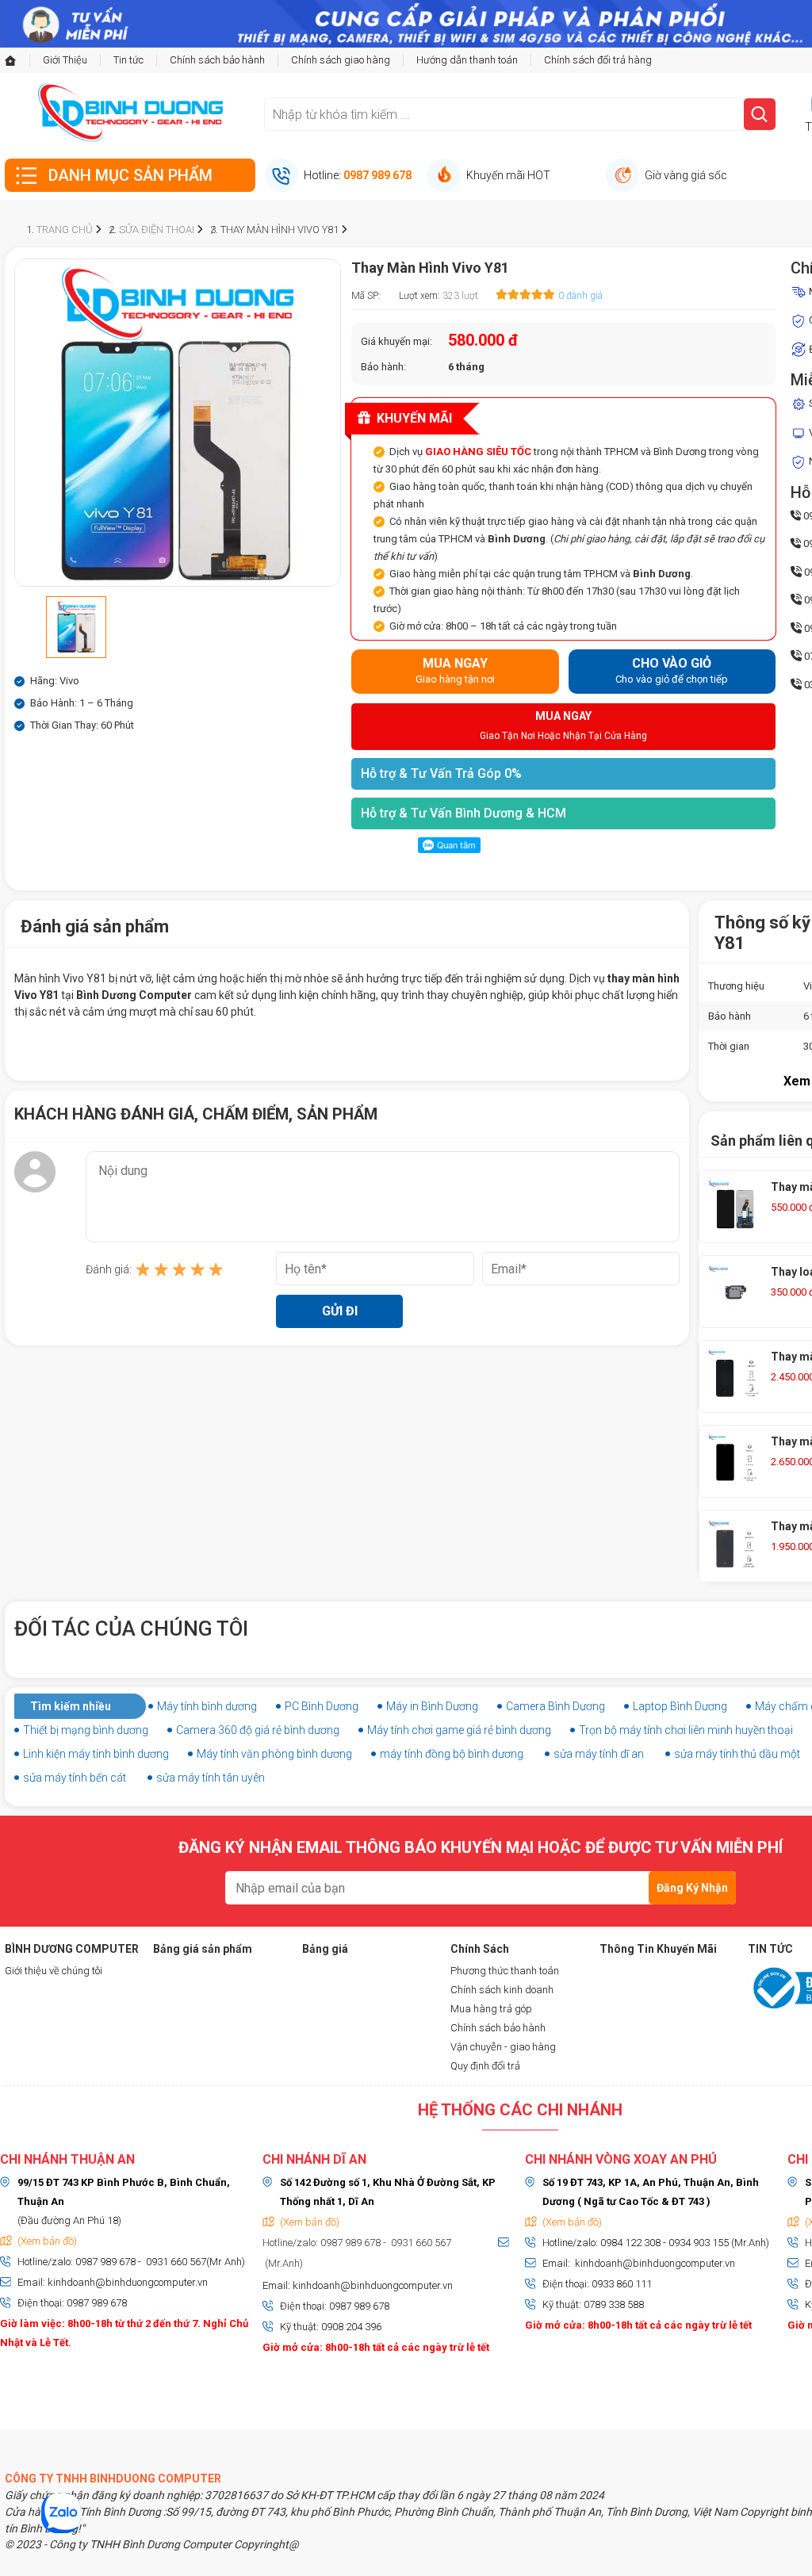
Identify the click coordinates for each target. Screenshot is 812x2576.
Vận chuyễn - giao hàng (503, 2047)
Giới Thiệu (65, 60)
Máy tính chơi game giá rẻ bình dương (459, 1730)
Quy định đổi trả (485, 2066)
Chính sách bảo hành (217, 60)
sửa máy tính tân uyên (211, 1778)
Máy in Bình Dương (432, 1706)
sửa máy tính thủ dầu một (737, 1754)
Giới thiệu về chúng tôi (54, 1971)
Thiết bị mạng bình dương (86, 1730)
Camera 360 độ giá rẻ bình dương (258, 1730)
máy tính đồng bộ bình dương (452, 1754)
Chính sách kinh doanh (502, 1990)
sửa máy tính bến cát (75, 1778)
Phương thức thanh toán (505, 1971)
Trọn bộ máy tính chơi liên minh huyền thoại (686, 1730)
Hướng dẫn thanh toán (467, 60)
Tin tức (128, 60)
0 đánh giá (580, 296)
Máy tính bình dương (207, 1706)
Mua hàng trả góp (491, 2009)
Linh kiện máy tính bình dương (96, 1754)
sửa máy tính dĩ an (599, 1754)
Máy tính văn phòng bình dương (274, 1754)
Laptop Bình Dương (680, 1706)
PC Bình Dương (322, 1706)
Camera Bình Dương (555, 1706)
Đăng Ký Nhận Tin (692, 1893)
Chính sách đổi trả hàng (598, 60)
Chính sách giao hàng (341, 60)
